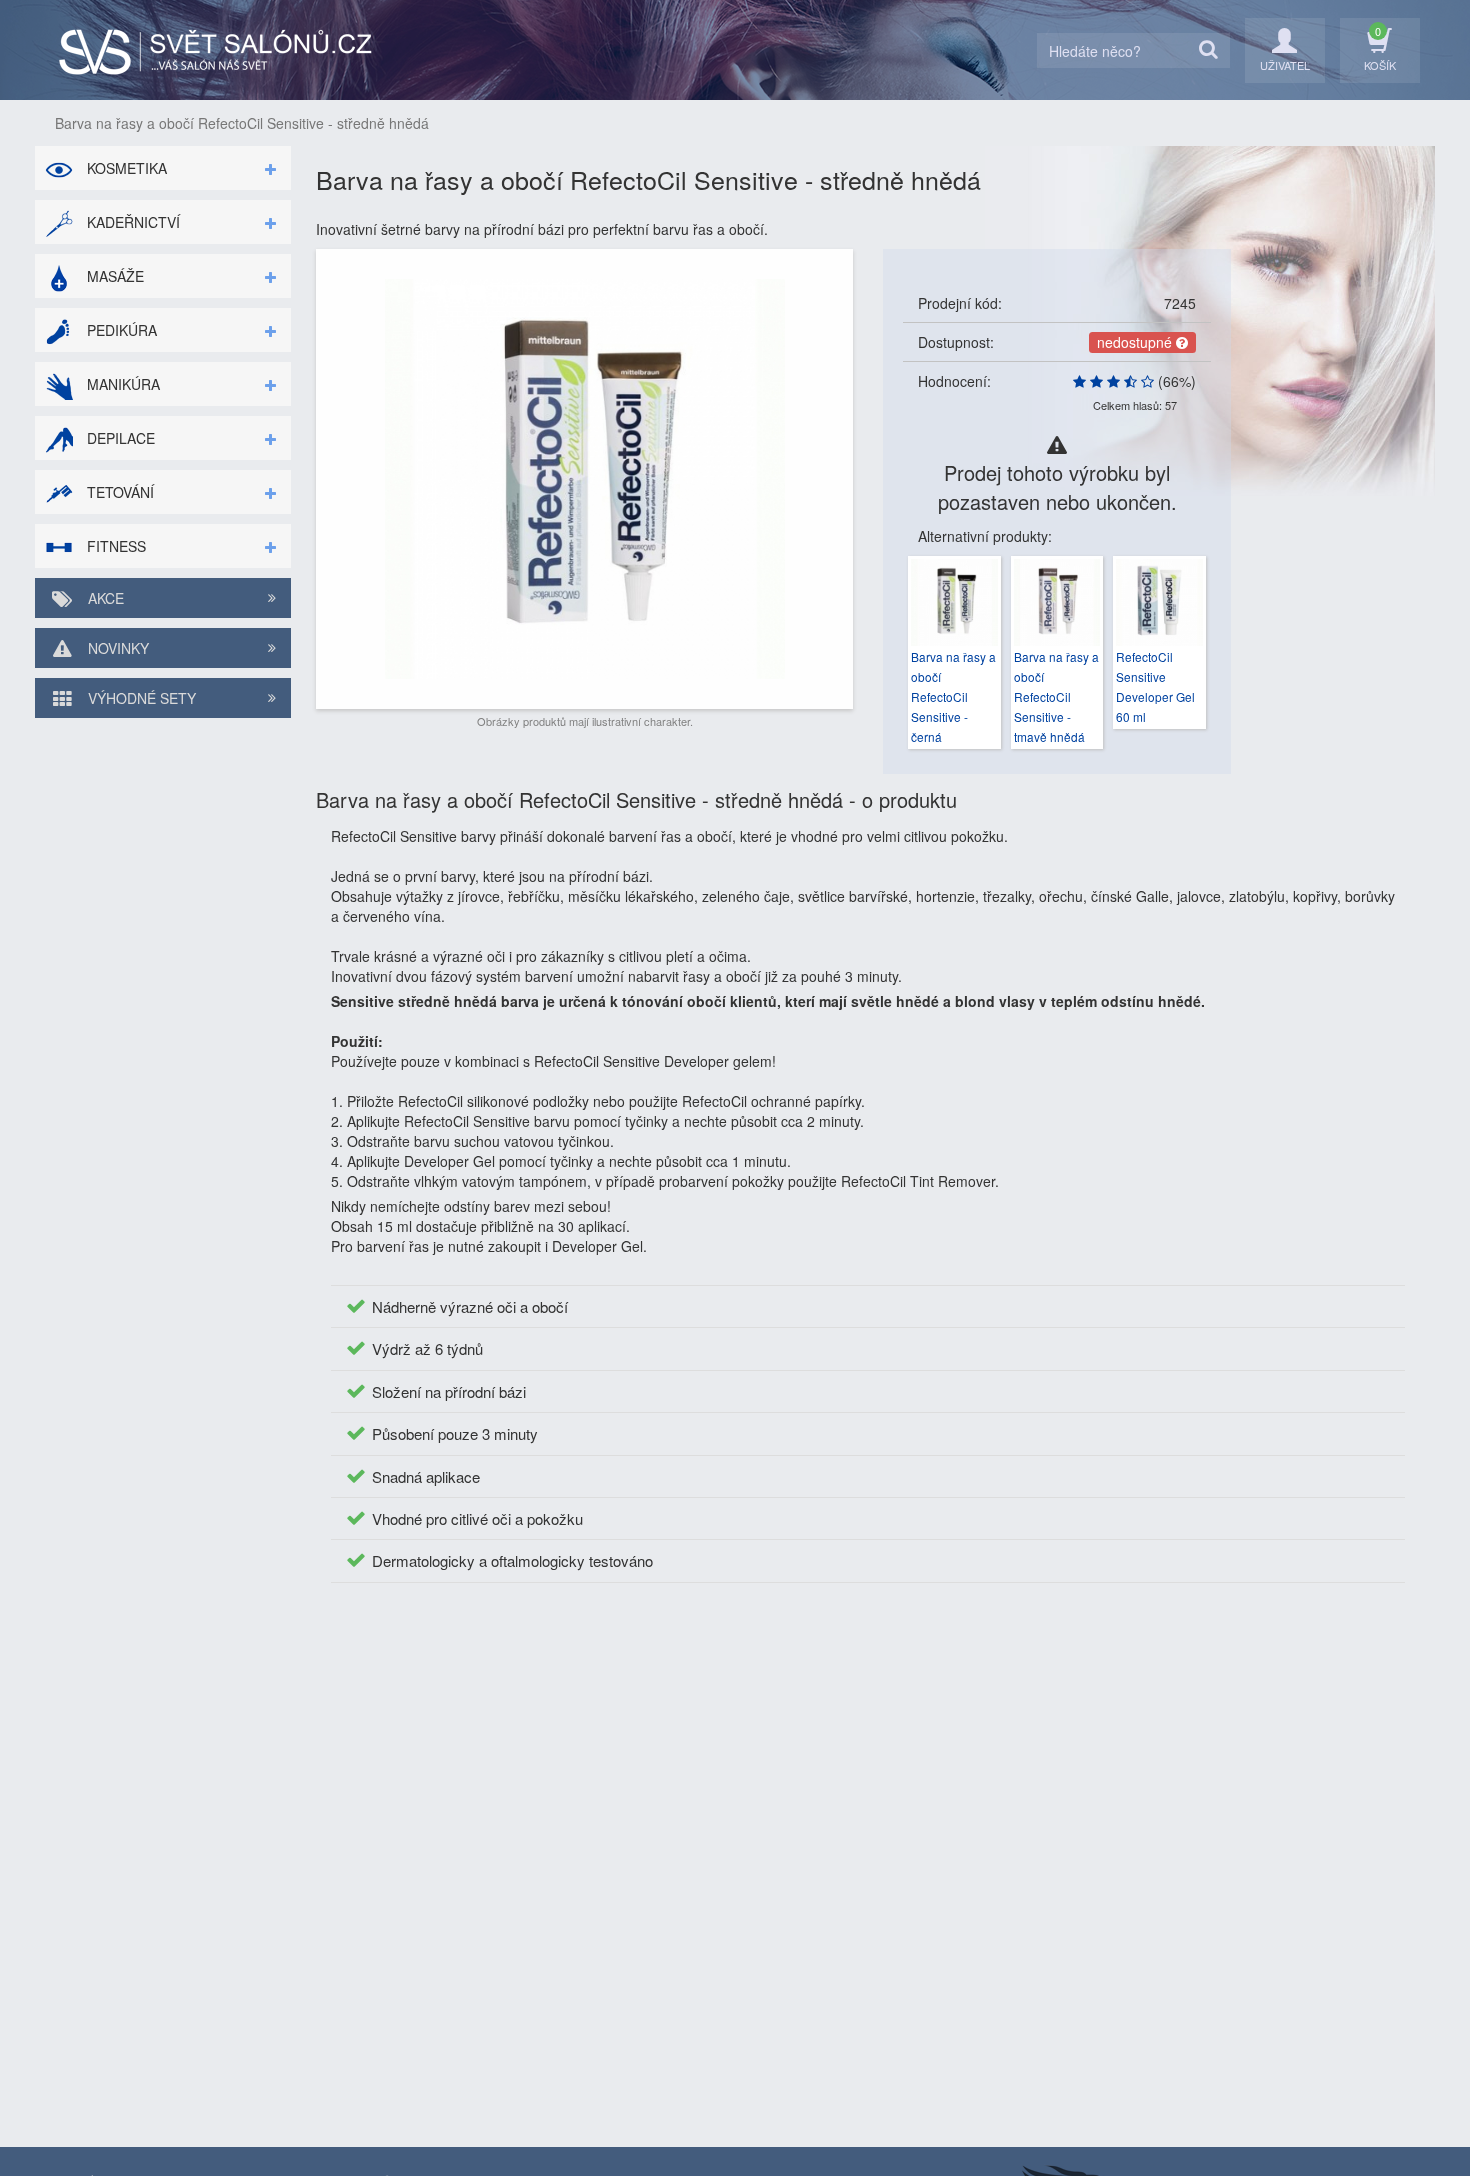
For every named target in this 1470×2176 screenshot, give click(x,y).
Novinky (116, 648)
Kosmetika (125, 168)
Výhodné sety (140, 698)
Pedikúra (120, 330)
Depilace (119, 438)
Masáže (113, 276)
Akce (104, 598)
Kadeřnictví (131, 222)
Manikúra (121, 384)
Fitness (114, 546)
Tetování (118, 492)
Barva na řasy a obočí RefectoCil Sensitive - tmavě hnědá (1056, 696)
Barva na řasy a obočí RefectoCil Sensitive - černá (953, 696)
